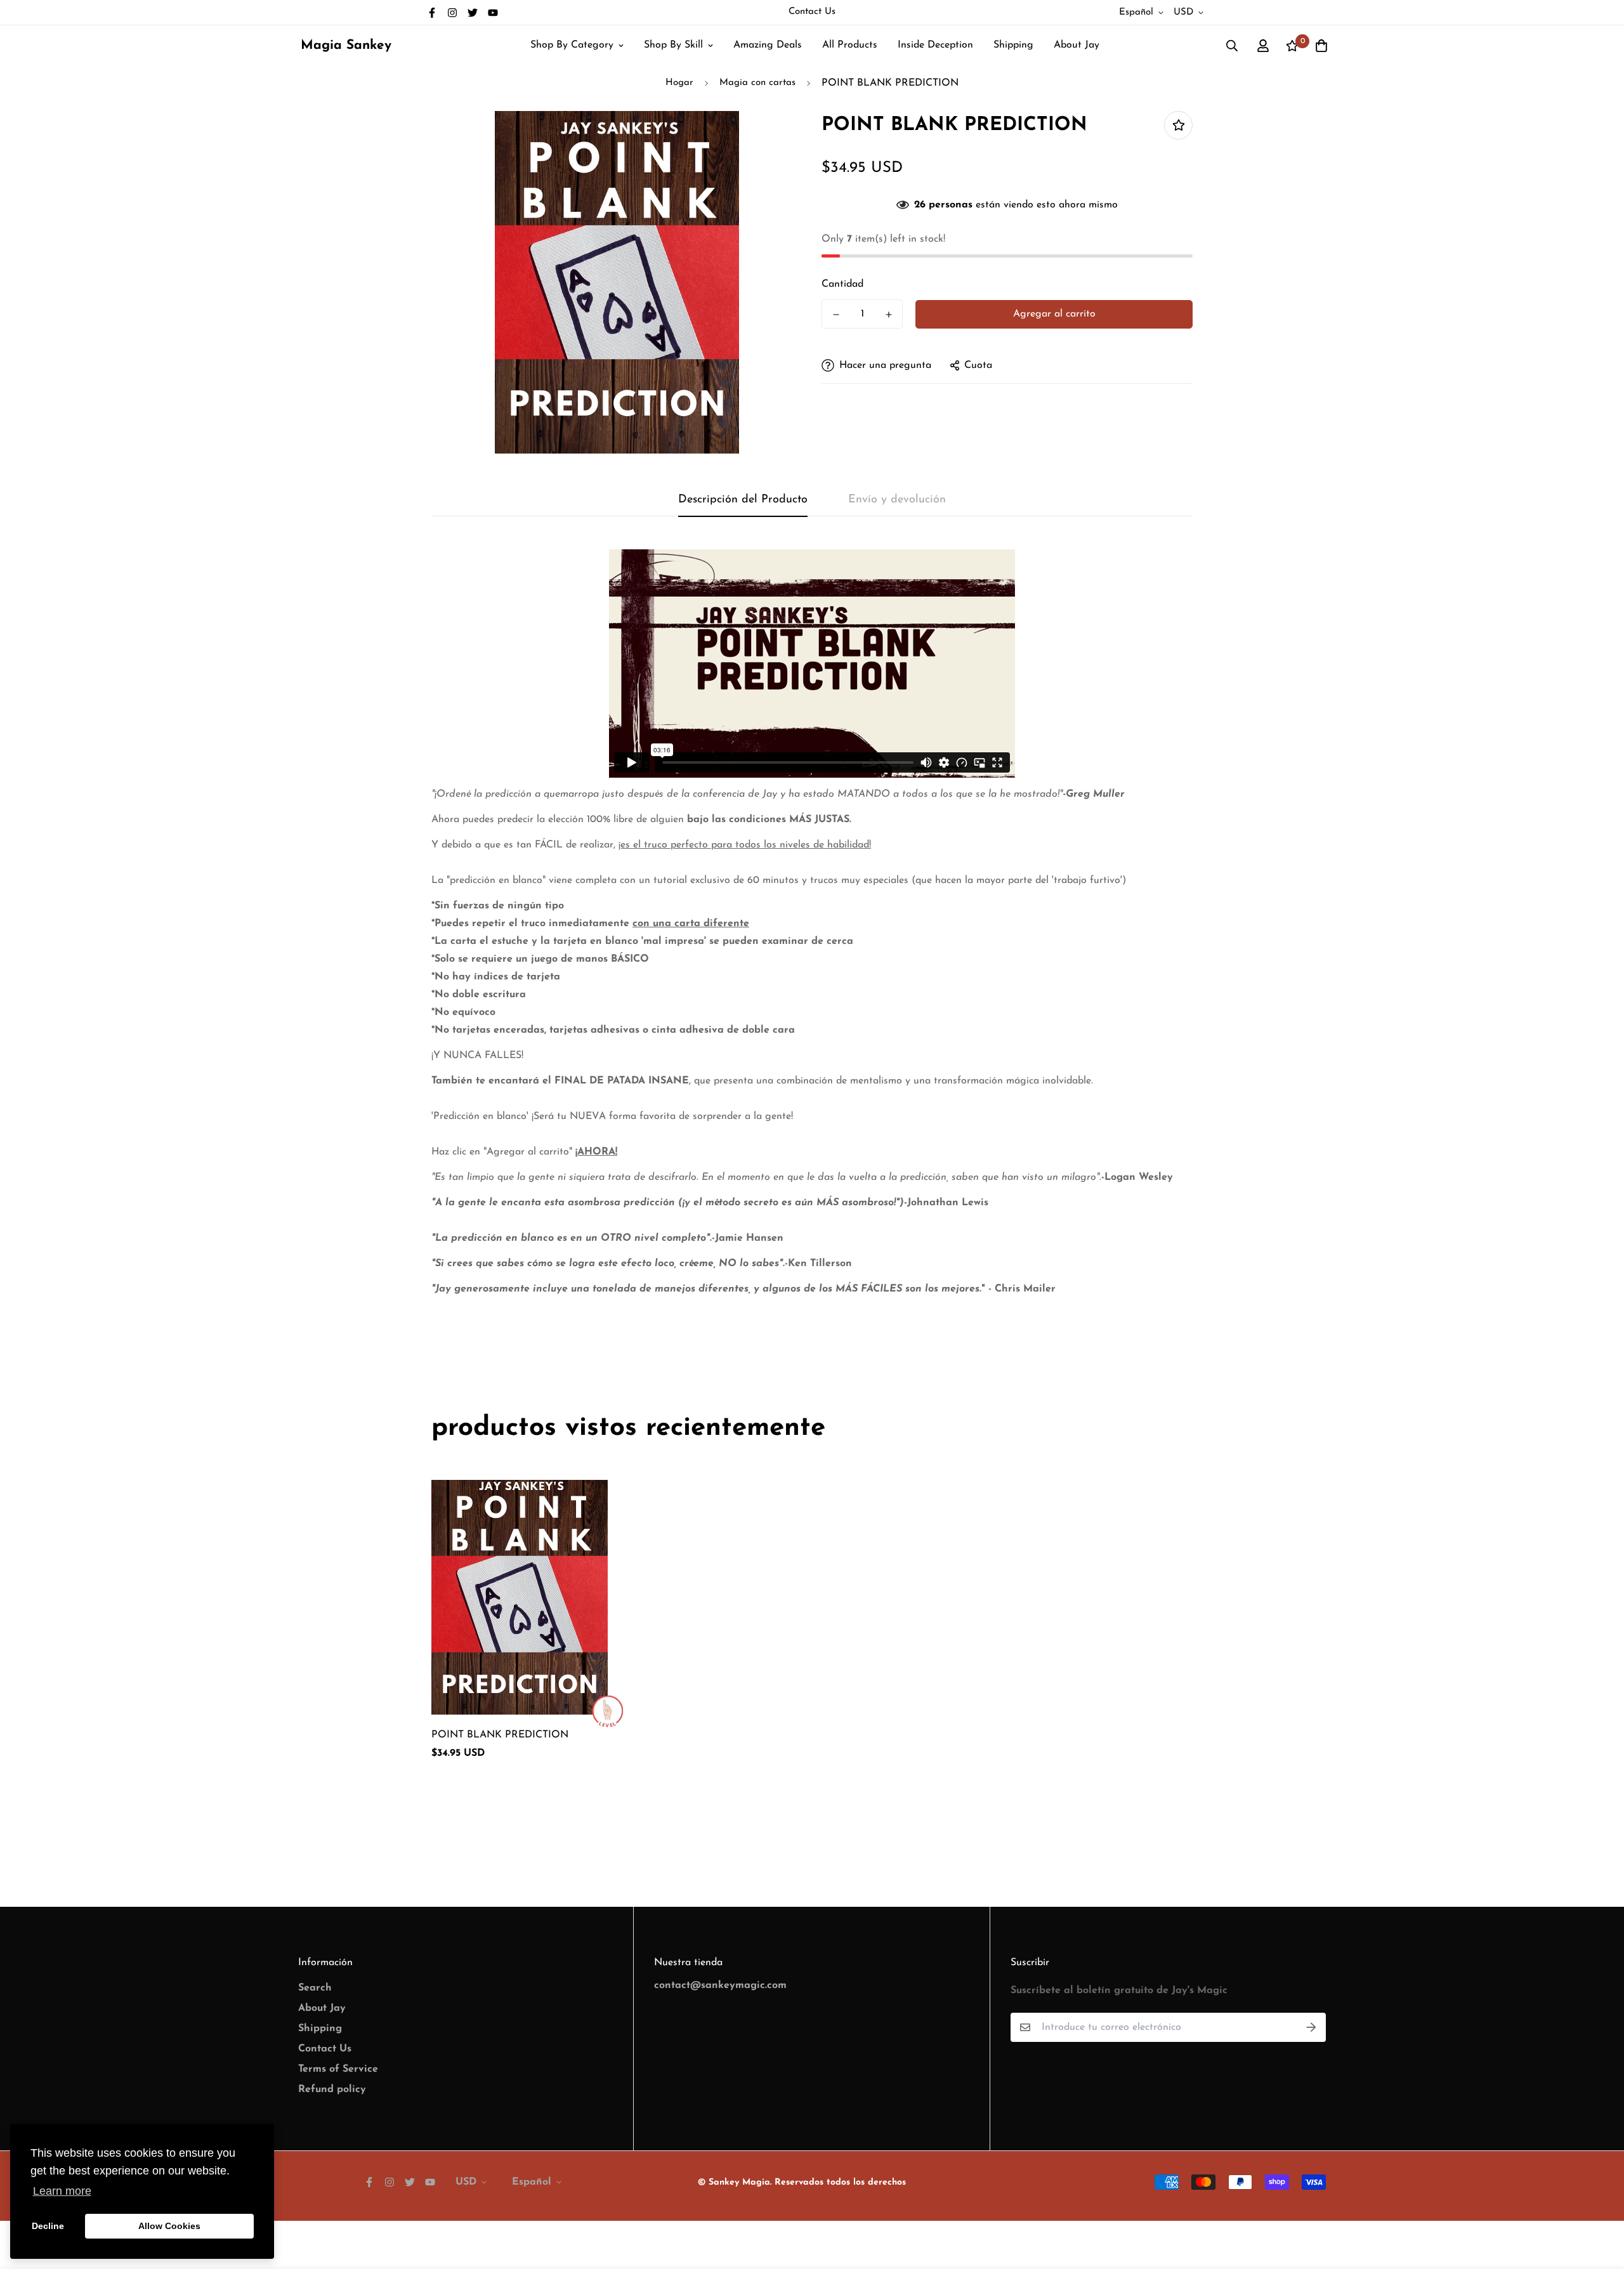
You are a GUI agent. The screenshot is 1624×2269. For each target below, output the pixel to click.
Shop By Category (572, 45)
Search (315, 1988)
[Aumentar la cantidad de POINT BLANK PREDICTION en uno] (888, 315)
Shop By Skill (673, 45)
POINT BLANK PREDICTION (500, 1735)
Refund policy (332, 2089)
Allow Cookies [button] (169, 2226)
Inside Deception (935, 45)
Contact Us (812, 12)
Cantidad (842, 284)
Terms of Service (338, 2069)
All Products (850, 45)
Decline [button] (48, 2226)
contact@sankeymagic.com (720, 1985)
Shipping (1013, 45)
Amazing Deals (768, 45)
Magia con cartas (757, 83)
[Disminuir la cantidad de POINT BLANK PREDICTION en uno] (836, 315)
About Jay (1077, 45)
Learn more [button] (62, 2191)
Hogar (679, 83)
